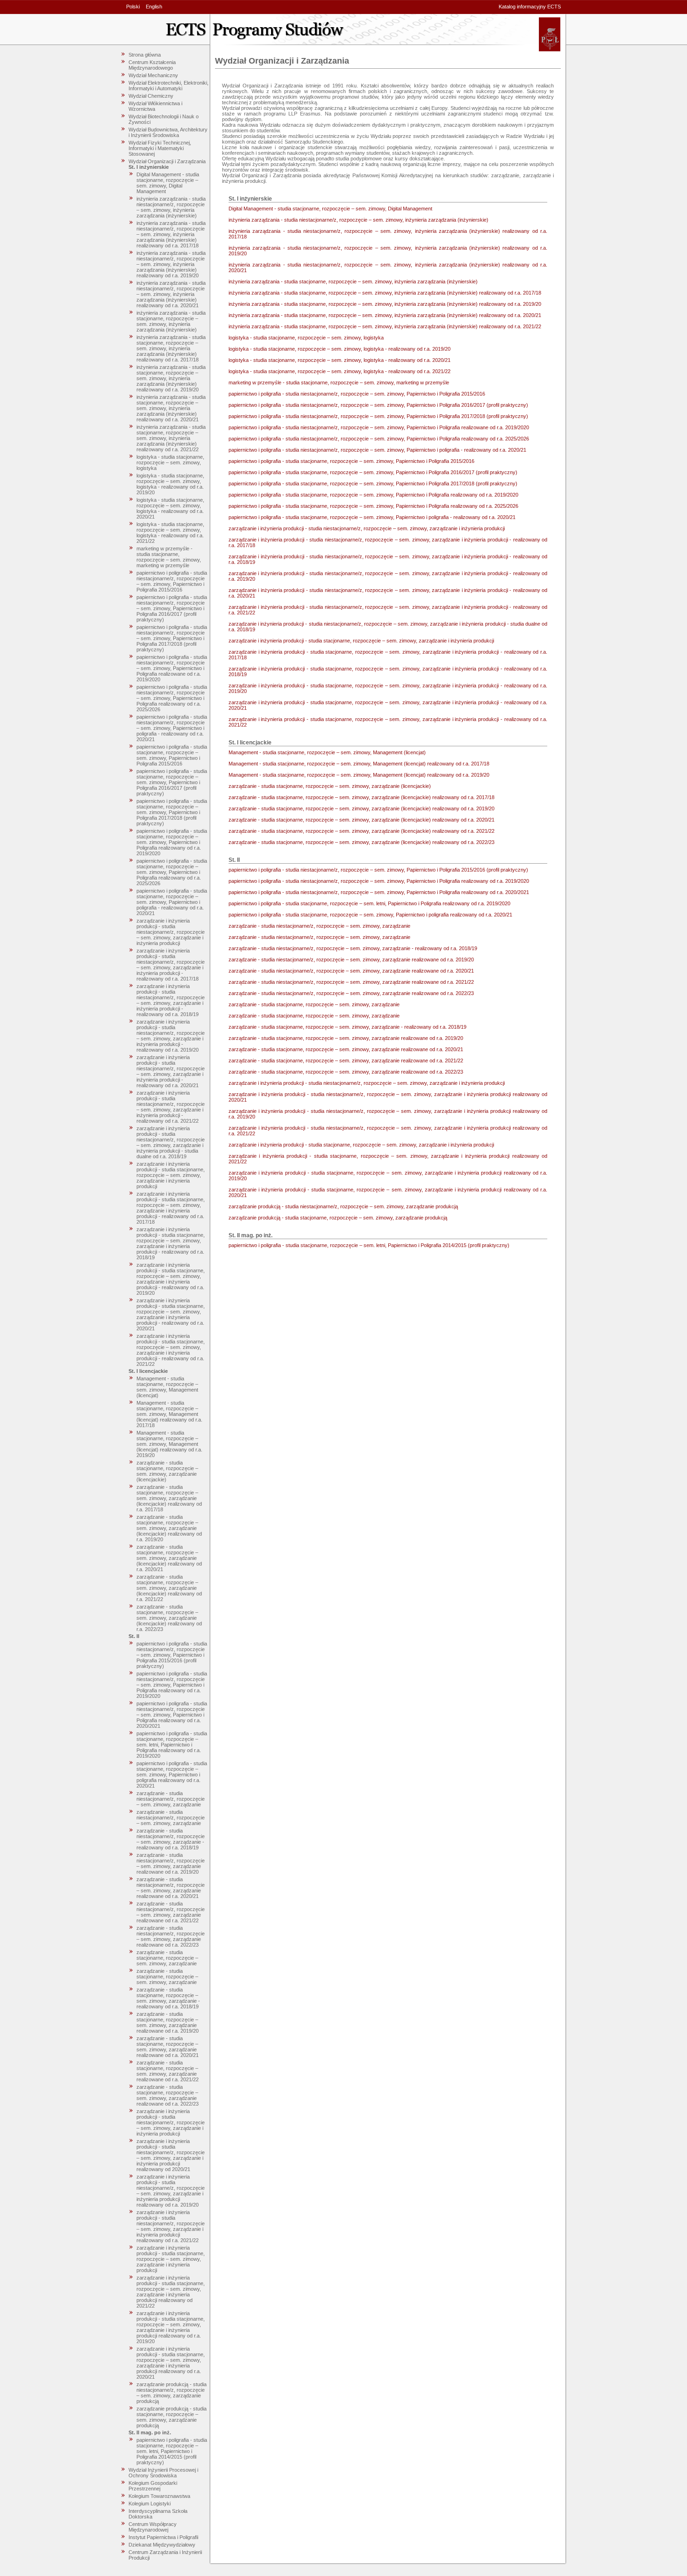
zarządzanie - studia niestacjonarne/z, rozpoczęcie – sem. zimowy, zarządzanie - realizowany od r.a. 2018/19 (171, 1839)
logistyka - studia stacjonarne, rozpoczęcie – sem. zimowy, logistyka (170, 462)
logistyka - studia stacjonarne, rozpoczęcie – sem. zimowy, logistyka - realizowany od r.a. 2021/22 (170, 533)
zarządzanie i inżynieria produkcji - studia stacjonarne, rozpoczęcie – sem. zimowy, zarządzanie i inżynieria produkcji (171, 1175)
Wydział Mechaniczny (153, 75)
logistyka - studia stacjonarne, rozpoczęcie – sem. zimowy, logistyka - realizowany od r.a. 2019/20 (170, 484)
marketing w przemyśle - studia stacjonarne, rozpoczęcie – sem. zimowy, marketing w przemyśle (169, 557)
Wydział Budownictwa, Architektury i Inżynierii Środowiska (168, 132)
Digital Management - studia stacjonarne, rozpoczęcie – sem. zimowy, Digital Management (168, 183)
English (154, 7)
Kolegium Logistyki (150, 2504)
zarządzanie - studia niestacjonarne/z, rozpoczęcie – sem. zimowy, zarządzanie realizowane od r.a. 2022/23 (171, 1936)
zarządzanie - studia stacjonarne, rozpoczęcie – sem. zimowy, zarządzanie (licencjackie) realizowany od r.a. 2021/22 (169, 1588)
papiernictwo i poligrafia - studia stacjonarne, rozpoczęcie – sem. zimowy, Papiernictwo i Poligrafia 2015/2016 (172, 755)
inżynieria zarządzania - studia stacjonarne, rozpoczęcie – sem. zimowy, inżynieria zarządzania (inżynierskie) (171, 321)
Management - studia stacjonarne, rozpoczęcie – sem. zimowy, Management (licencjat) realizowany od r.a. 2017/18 (169, 1414)
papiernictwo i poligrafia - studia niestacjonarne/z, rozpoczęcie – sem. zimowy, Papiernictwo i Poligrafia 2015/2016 (172, 581)
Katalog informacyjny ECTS (530, 7)
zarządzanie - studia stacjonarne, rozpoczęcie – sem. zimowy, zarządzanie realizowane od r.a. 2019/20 (168, 2022)
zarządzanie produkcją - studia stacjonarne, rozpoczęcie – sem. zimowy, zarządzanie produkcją (172, 2417)
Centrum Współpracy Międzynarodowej (153, 2527)
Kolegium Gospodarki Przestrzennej (153, 2486)
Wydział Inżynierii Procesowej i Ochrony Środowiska (163, 2473)
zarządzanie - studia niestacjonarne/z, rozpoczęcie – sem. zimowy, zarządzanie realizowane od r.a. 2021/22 (171, 1912)
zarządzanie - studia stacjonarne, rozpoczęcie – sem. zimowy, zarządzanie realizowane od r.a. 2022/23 (168, 2095)
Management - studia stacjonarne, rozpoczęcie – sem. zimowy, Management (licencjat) (167, 1387)
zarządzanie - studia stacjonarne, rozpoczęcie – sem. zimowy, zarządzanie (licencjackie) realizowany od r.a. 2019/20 (169, 1528)
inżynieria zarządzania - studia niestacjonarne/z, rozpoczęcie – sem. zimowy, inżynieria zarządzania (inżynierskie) (171, 207)
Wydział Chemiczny (151, 96)
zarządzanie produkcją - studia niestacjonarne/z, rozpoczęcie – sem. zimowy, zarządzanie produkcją (172, 2393)
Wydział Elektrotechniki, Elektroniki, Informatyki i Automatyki (168, 86)
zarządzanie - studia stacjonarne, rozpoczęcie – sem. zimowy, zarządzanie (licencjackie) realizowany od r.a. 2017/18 (169, 1498)
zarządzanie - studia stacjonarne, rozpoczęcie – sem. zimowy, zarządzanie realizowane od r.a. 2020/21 (168, 2047)
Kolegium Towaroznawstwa (159, 2496)
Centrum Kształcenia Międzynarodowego (152, 65)
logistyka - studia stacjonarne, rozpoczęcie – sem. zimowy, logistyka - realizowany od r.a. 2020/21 (170, 508)
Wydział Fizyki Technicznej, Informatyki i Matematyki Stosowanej (160, 148)
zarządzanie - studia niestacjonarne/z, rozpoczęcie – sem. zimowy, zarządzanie (171, 1799)
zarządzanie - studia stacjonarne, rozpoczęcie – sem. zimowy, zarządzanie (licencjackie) (167, 1471)
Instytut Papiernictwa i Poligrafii (163, 2537)
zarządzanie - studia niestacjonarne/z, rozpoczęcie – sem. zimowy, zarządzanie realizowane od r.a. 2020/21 (171, 1888)
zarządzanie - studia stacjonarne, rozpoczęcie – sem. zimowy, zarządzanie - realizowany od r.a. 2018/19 (168, 1998)
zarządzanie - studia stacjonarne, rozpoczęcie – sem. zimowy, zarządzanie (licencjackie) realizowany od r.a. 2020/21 (169, 1558)
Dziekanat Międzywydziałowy (162, 2545)
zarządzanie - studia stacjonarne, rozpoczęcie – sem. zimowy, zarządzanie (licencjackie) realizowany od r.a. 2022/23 (169, 1618)
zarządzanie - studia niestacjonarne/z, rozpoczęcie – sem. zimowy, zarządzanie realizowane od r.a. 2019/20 (171, 1863)
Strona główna (145, 55)
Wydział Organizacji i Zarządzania (167, 161)
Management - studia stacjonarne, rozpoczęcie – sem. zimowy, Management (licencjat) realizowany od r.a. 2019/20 (169, 1444)
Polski (133, 7)
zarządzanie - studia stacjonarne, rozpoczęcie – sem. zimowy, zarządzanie (167, 1958)
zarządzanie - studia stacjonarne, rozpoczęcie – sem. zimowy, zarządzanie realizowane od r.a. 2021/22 (168, 2071)
